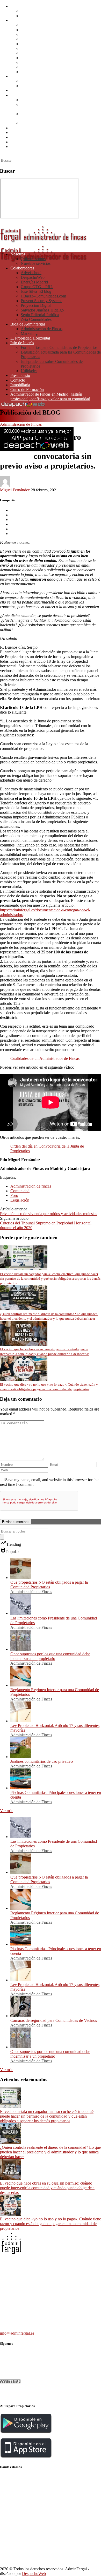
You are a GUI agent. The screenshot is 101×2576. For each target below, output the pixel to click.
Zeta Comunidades (36, 72)
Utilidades (29, 123)
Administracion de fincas (31, 1186)
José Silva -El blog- (37, 44)
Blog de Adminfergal (28, 76)
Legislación (20, 1200)
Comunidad (20, 1191)
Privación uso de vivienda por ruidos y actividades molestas (49, 1214)
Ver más (7, 1811)
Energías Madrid (34, 34)
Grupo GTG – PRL (37, 39)
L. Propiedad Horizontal (30, 90)
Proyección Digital (36, 58)
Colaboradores (22, 20)
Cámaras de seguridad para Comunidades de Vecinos (54, 2020)
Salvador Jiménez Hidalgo (42, 62)
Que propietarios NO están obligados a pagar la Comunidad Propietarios (49, 1585)
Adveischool (31, 25)
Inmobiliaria (20, 137)
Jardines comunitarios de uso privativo (42, 1761)
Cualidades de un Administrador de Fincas (45, 1058)
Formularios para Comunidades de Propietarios (59, 100)
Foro (14, 1195)
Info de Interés (22, 95)
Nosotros (18, 6)
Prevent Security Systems (41, 53)
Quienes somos (33, 11)
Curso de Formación (27, 142)
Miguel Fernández (15, 490)
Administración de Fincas (42, 81)
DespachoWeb (33, 30)
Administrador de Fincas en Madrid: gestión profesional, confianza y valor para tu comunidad (50, 149)
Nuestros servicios (36, 16)
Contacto (18, 133)
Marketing (29, 86)
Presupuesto (20, 128)
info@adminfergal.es (17, 2333)
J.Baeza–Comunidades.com (43, 48)
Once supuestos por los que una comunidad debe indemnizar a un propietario (50, 1656)
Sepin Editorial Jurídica (40, 67)
